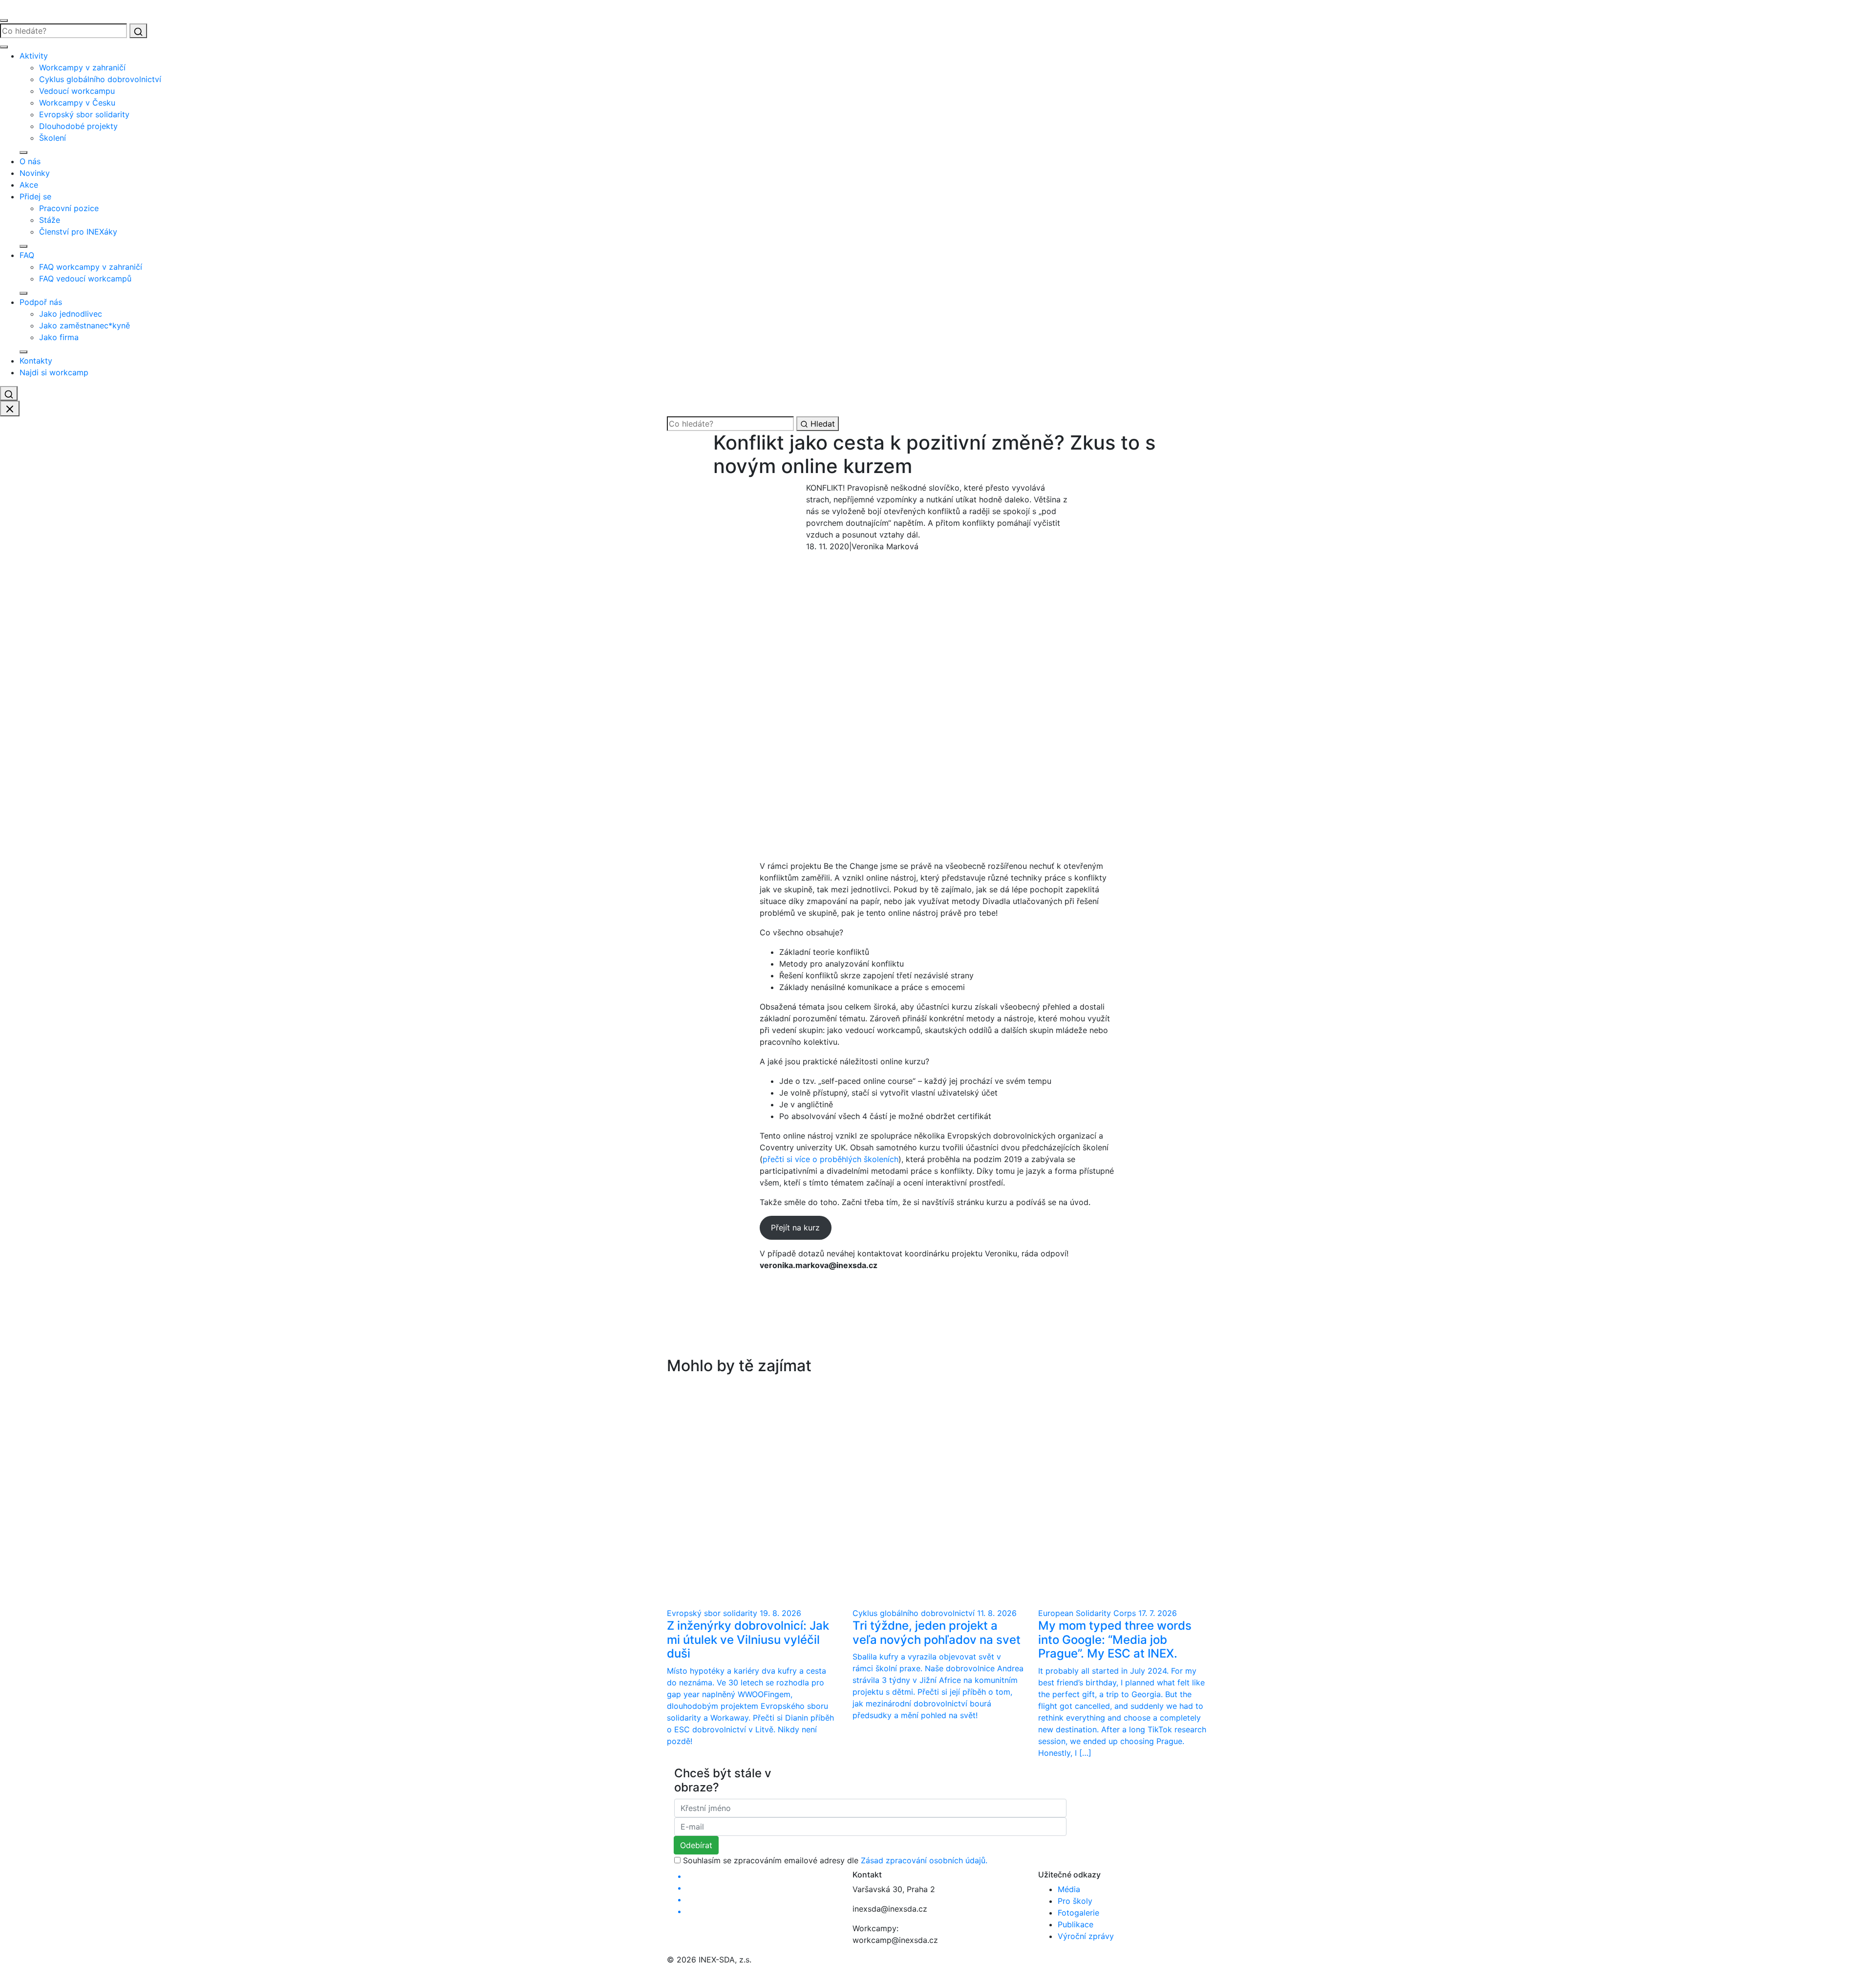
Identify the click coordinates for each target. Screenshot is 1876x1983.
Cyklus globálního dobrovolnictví (100, 79)
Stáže (50, 220)
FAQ (27, 255)
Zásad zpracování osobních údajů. (924, 1860)
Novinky (35, 173)
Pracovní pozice (69, 208)
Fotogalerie (1078, 1913)
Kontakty (36, 361)
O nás (30, 161)
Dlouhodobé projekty (78, 126)
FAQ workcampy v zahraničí (91, 267)
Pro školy (1075, 1901)
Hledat (821, 424)
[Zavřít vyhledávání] (10, 409)
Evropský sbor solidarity (84, 114)
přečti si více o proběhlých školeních (831, 1159)
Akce (29, 185)
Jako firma (59, 337)
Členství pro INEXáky (78, 232)
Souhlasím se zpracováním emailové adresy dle (835, 1860)
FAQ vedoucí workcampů (85, 279)
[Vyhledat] (138, 31)
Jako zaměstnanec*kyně (85, 325)
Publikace (1076, 1924)
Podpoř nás (41, 302)
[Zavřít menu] (4, 47)
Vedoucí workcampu (77, 91)
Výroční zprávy (1086, 1936)
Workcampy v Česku (77, 103)
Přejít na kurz (795, 1228)
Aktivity (34, 56)
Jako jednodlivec (71, 314)
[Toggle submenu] (23, 152)
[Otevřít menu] (4, 21)
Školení (53, 138)
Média (1069, 1889)
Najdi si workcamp (54, 372)
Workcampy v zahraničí (82, 67)
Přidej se (35, 196)
